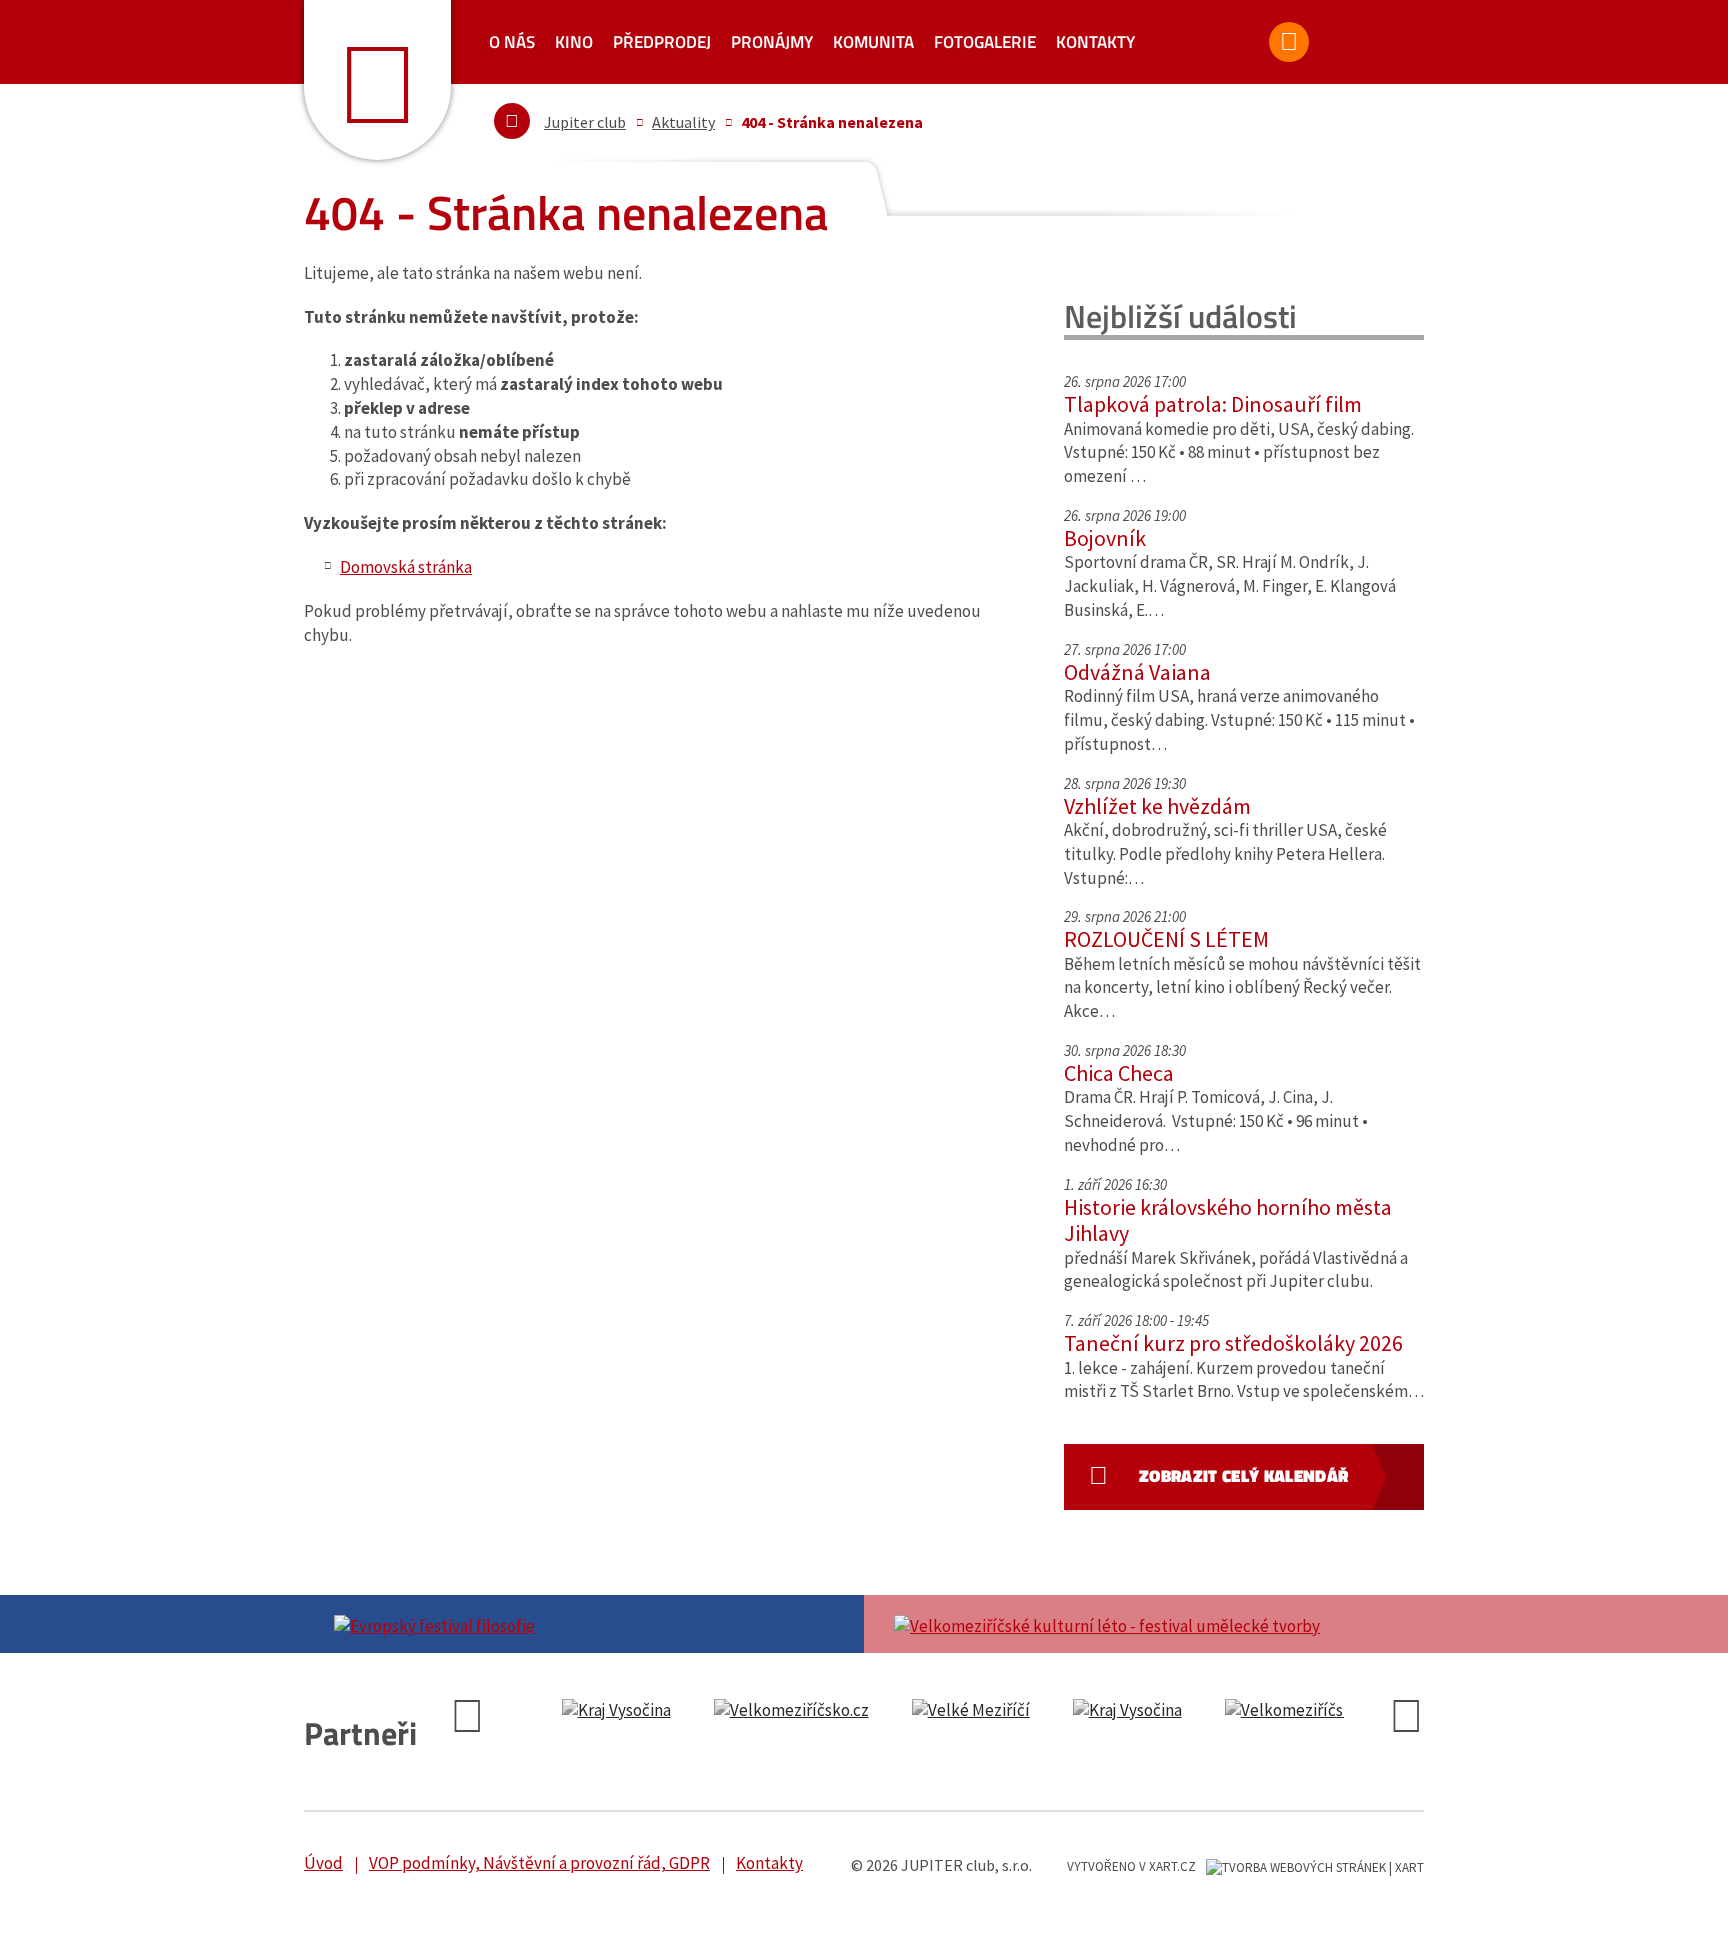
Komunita (873, 42)
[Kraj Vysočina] (616, 1711)
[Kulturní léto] (1144, 1624)
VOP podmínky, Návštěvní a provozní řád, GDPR (539, 1863)
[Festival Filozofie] (584, 1624)
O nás (512, 42)
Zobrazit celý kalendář (1243, 1476)
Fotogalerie (985, 42)
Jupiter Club (377, 80)
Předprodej (662, 42)
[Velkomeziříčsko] (791, 1711)
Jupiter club (585, 122)
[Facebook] (1338, 51)
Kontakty (1095, 42)
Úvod (323, 1863)
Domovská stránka (406, 567)
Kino (574, 42)
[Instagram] (1393, 51)
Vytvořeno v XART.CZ (1131, 1866)
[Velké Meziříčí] (971, 1711)
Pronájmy (772, 42)
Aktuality (683, 122)
